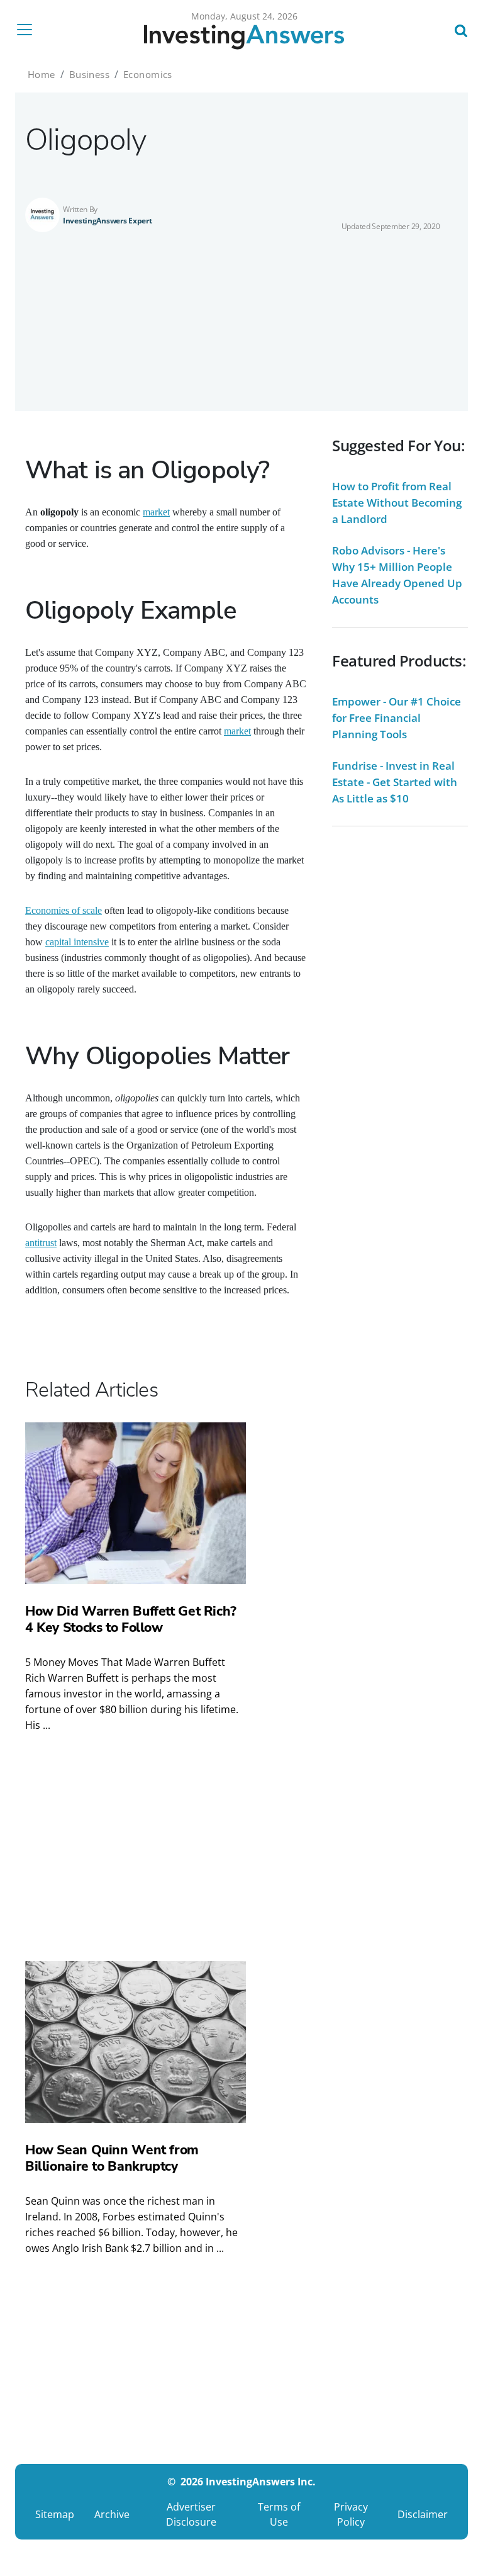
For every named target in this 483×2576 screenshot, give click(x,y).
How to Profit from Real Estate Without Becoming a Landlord (397, 503)
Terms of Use (279, 2514)
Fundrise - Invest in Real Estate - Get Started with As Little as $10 (395, 782)
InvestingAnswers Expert (108, 221)
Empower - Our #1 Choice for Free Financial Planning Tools (397, 718)
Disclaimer (423, 2514)
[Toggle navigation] (28, 30)
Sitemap (55, 2514)
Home (42, 74)
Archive (112, 2514)
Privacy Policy (351, 2514)
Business (89, 74)
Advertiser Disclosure (191, 2514)
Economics (148, 74)
